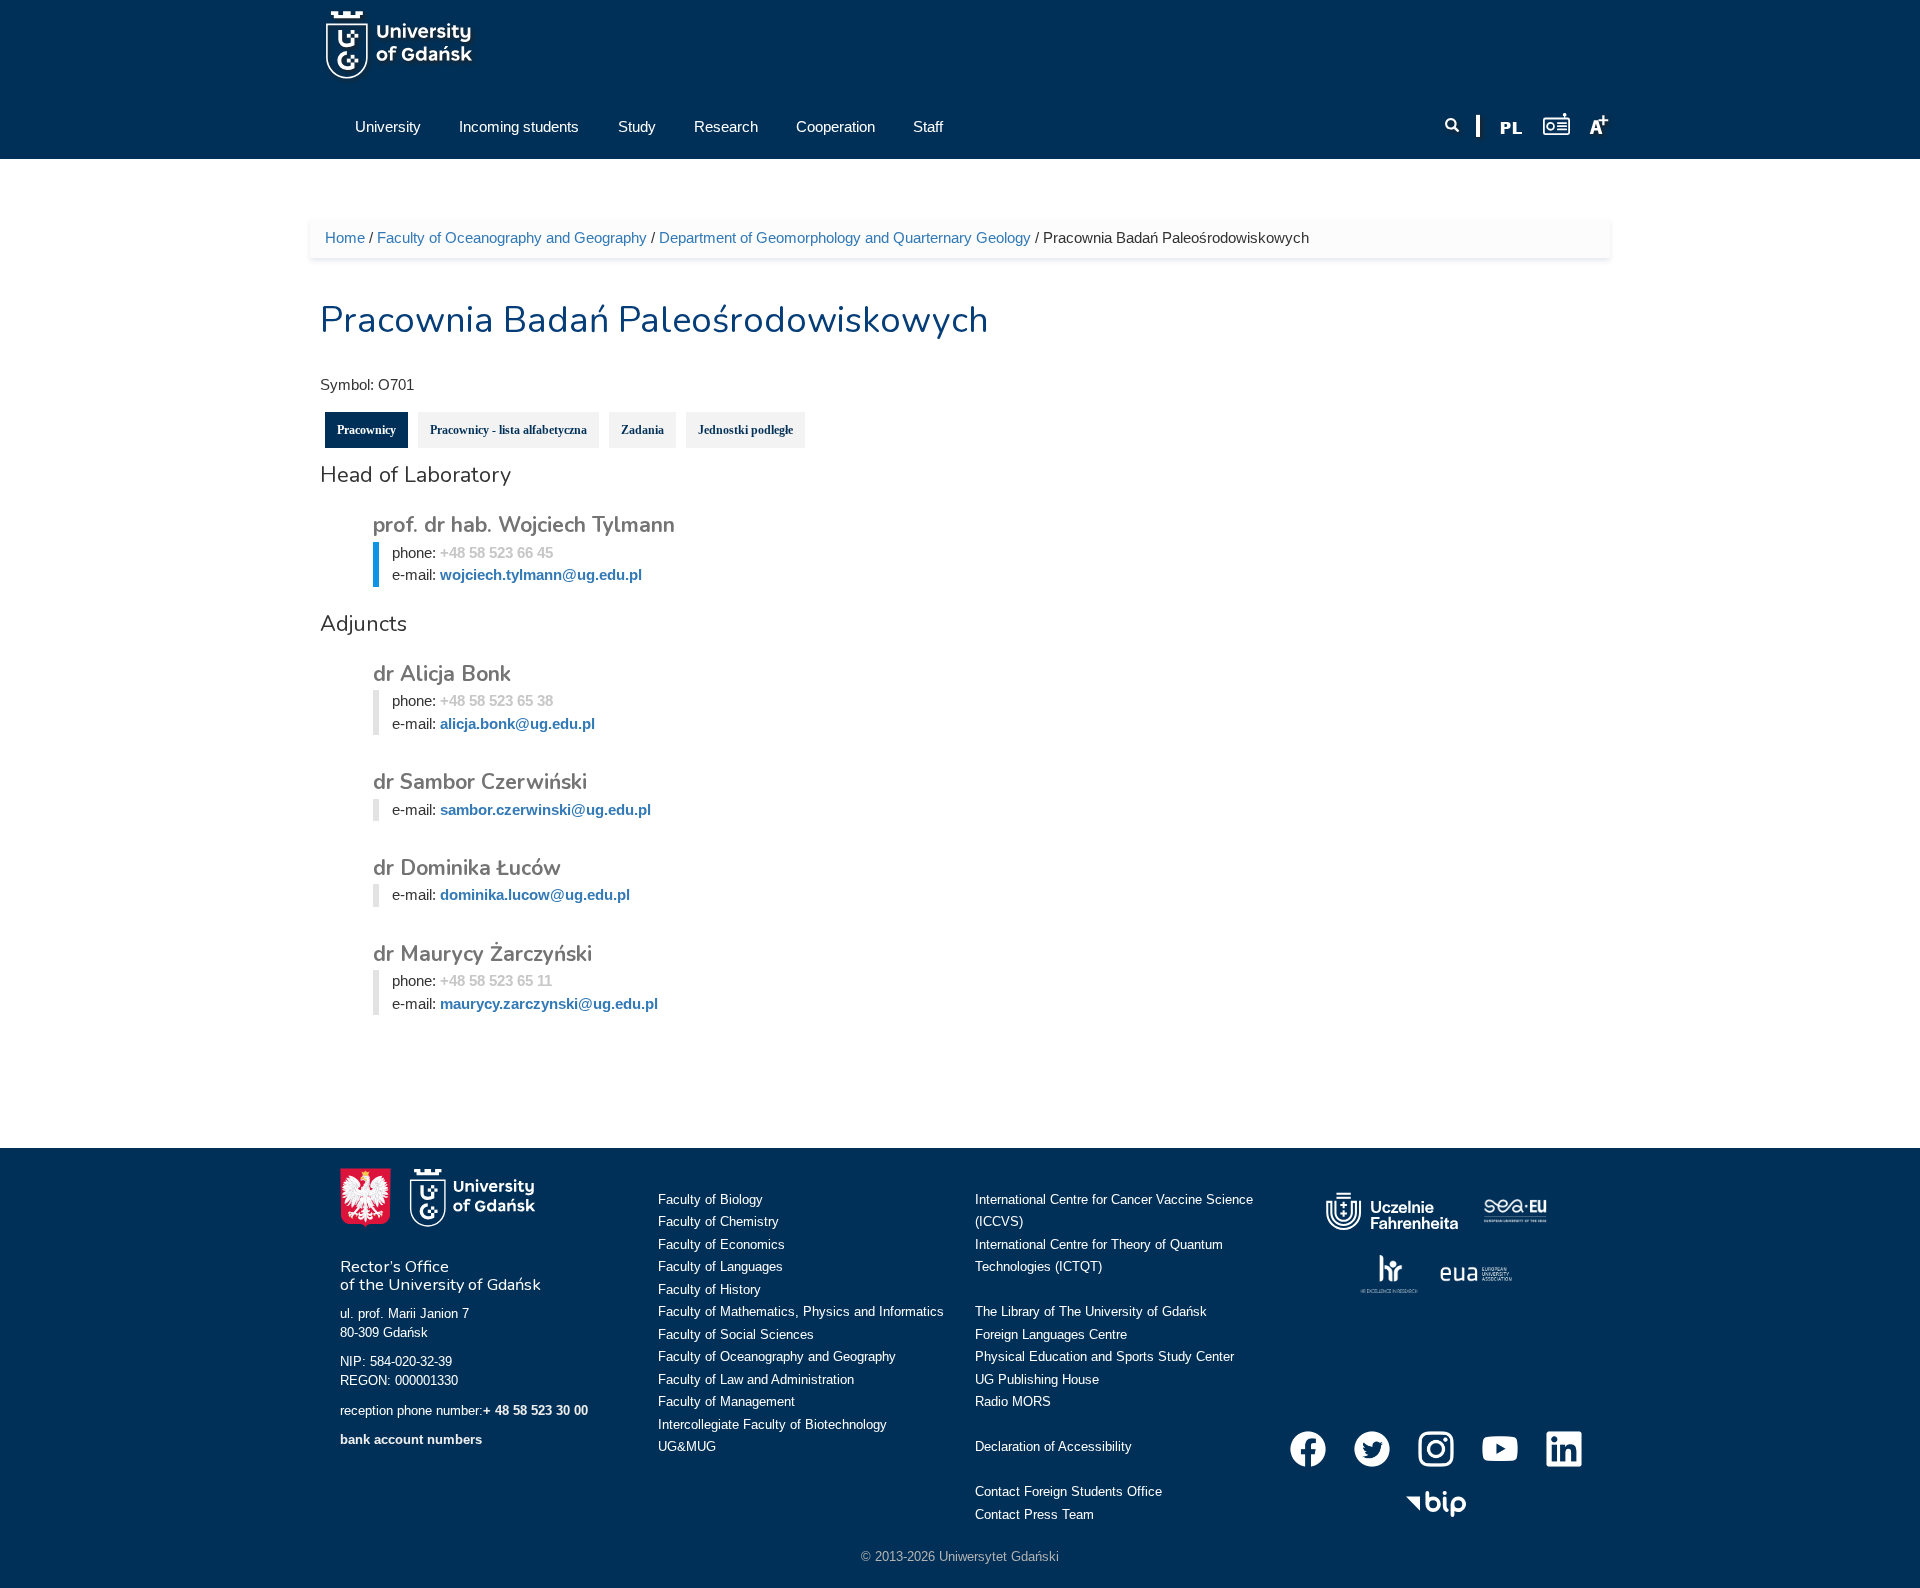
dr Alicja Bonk (442, 674)
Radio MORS (1013, 1401)
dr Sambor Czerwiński (480, 782)
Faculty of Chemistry (718, 1221)
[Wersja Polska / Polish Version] (1511, 128)
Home (345, 237)
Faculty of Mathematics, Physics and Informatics (801, 1311)
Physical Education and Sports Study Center (1104, 1356)
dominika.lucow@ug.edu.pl (535, 894)
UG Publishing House (1037, 1379)
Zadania (642, 430)
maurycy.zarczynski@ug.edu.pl (549, 1003)
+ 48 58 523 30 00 (535, 1410)
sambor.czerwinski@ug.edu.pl (545, 809)
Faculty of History (709, 1289)
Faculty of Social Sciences (736, 1334)
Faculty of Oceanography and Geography (512, 237)
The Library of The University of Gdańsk (1091, 1311)
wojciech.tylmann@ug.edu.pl (541, 574)
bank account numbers (411, 1439)
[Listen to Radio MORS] (1556, 123)
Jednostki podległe (745, 430)
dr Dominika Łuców (467, 868)
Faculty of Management (726, 1401)
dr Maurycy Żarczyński (482, 954)
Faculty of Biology (710, 1199)
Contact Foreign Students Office (1068, 1491)
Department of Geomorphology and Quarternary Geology (845, 237)
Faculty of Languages (720, 1266)
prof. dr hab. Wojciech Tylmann (524, 525)
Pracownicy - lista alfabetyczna (508, 430)
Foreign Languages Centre (1051, 1334)
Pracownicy (366, 430)
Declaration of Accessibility (1053, 1446)
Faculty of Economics (721, 1244)
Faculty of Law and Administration (756, 1379)
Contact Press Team (1034, 1514)
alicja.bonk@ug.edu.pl (517, 723)
